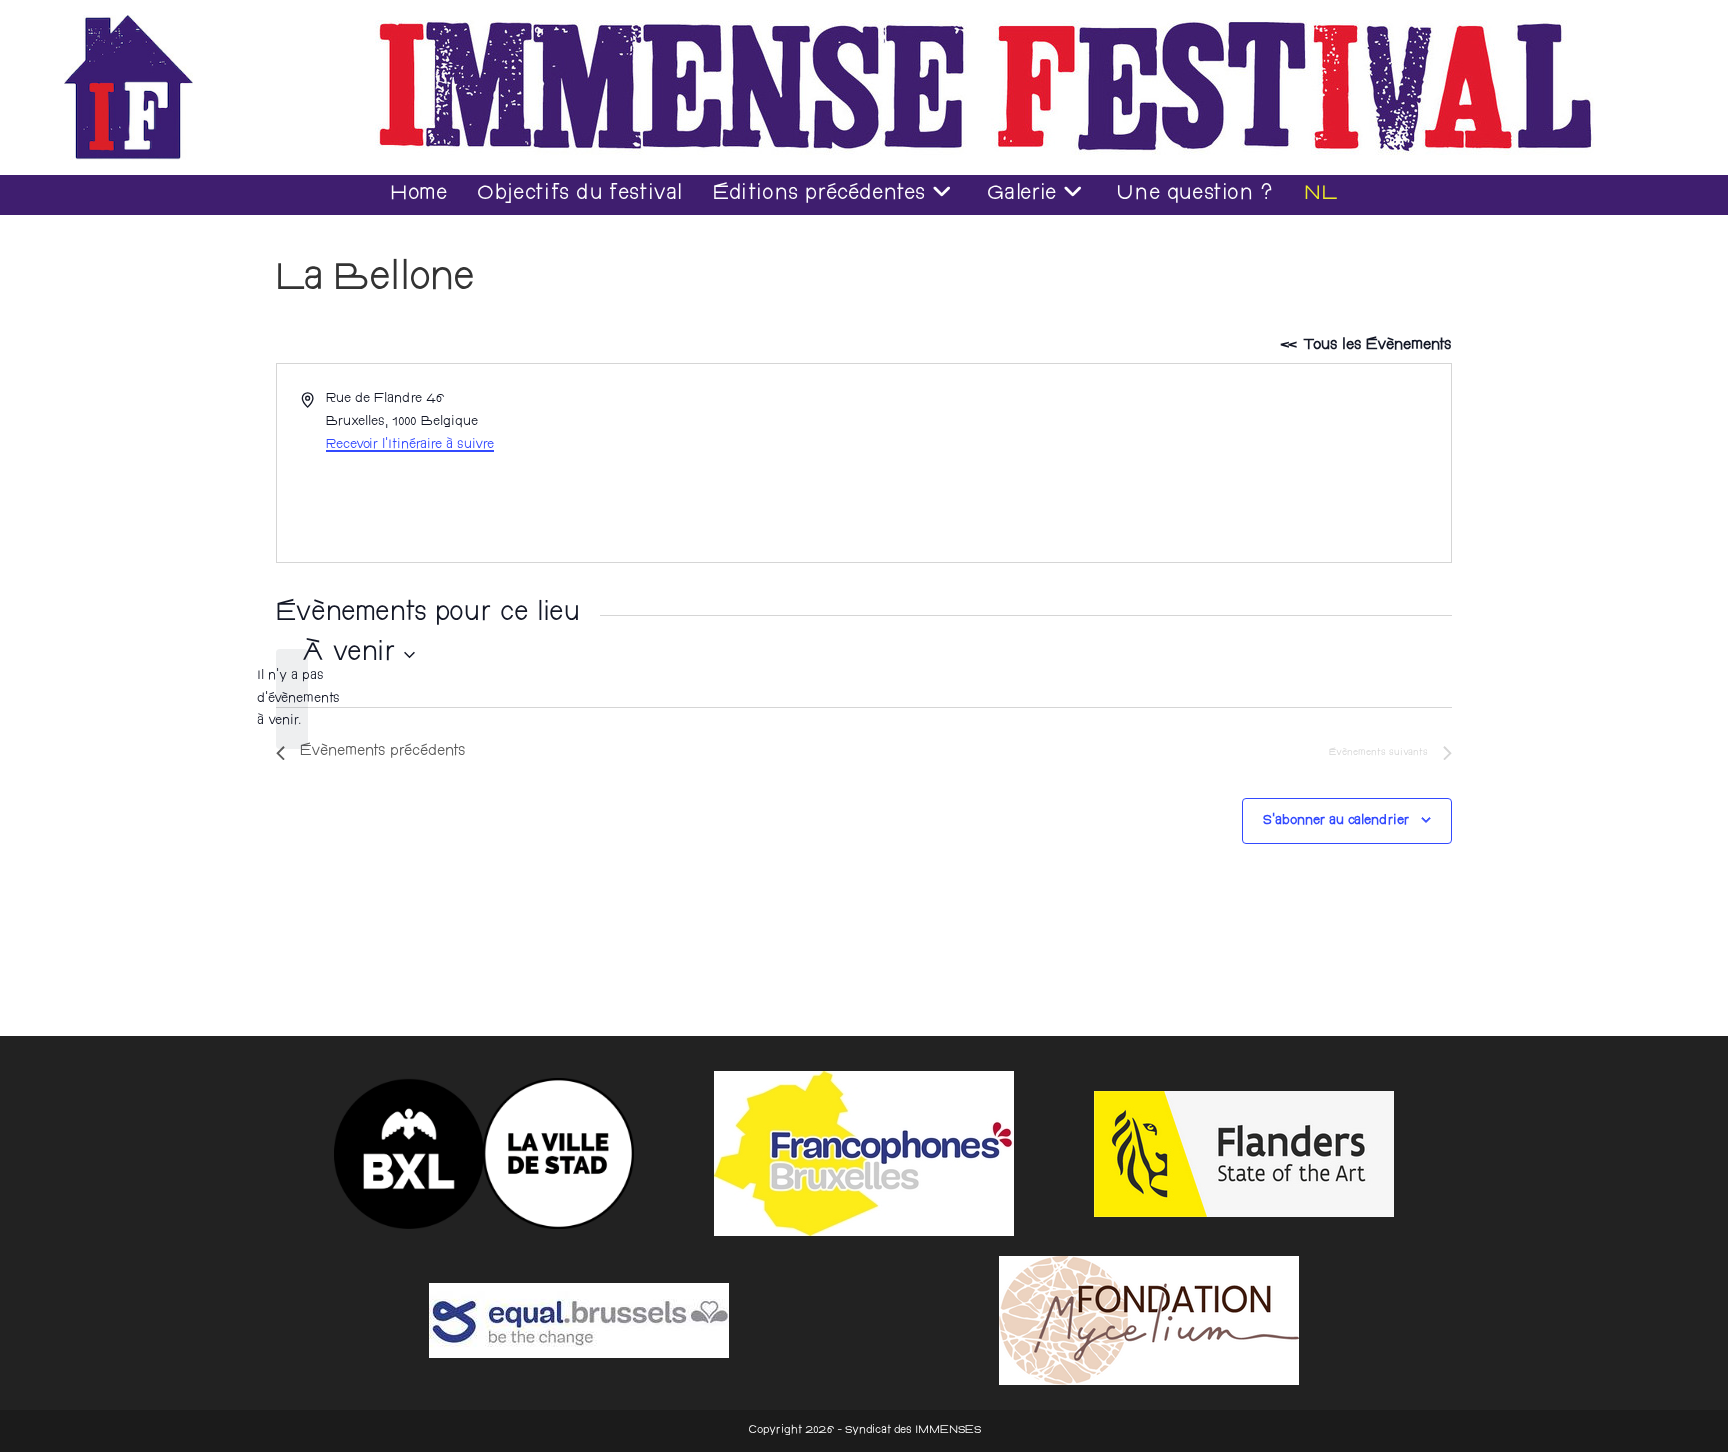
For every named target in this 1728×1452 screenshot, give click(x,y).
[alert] (292, 699)
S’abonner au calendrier (1336, 821)
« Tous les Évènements (1365, 346)
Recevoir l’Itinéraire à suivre (410, 445)
